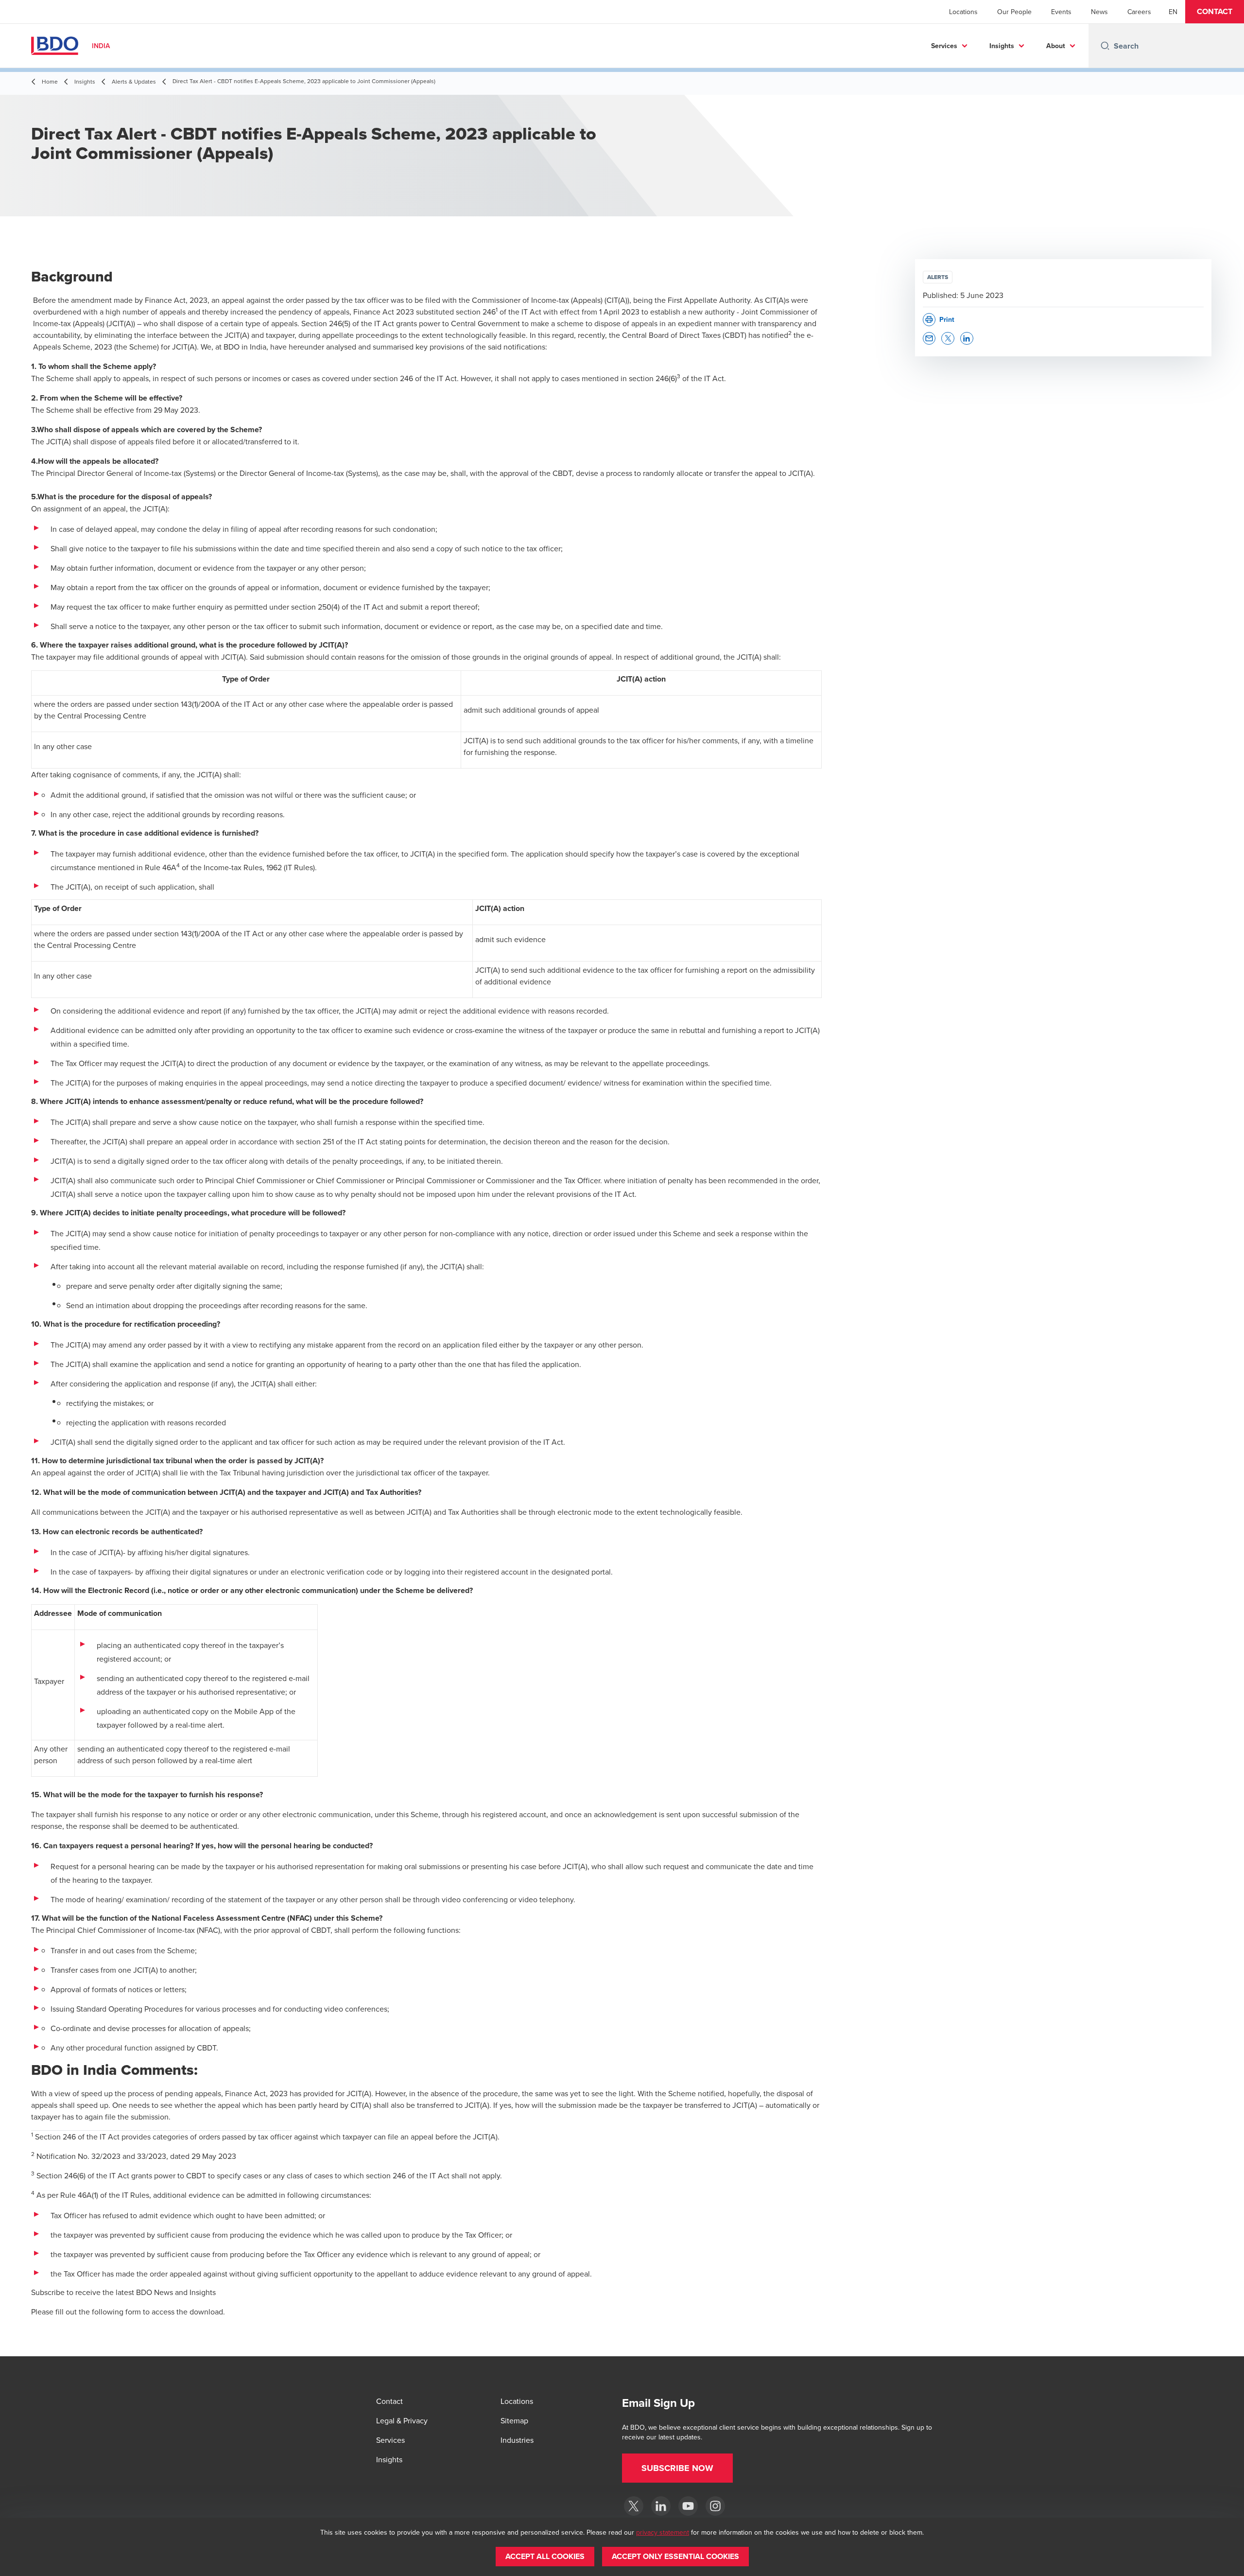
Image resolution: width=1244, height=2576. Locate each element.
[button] (1215, 12)
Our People (1014, 12)
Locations (963, 12)
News (1099, 12)
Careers (1139, 12)
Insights (1002, 46)
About (1056, 46)
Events (1061, 12)
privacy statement (663, 2532)
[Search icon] (1105, 46)
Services (944, 46)
